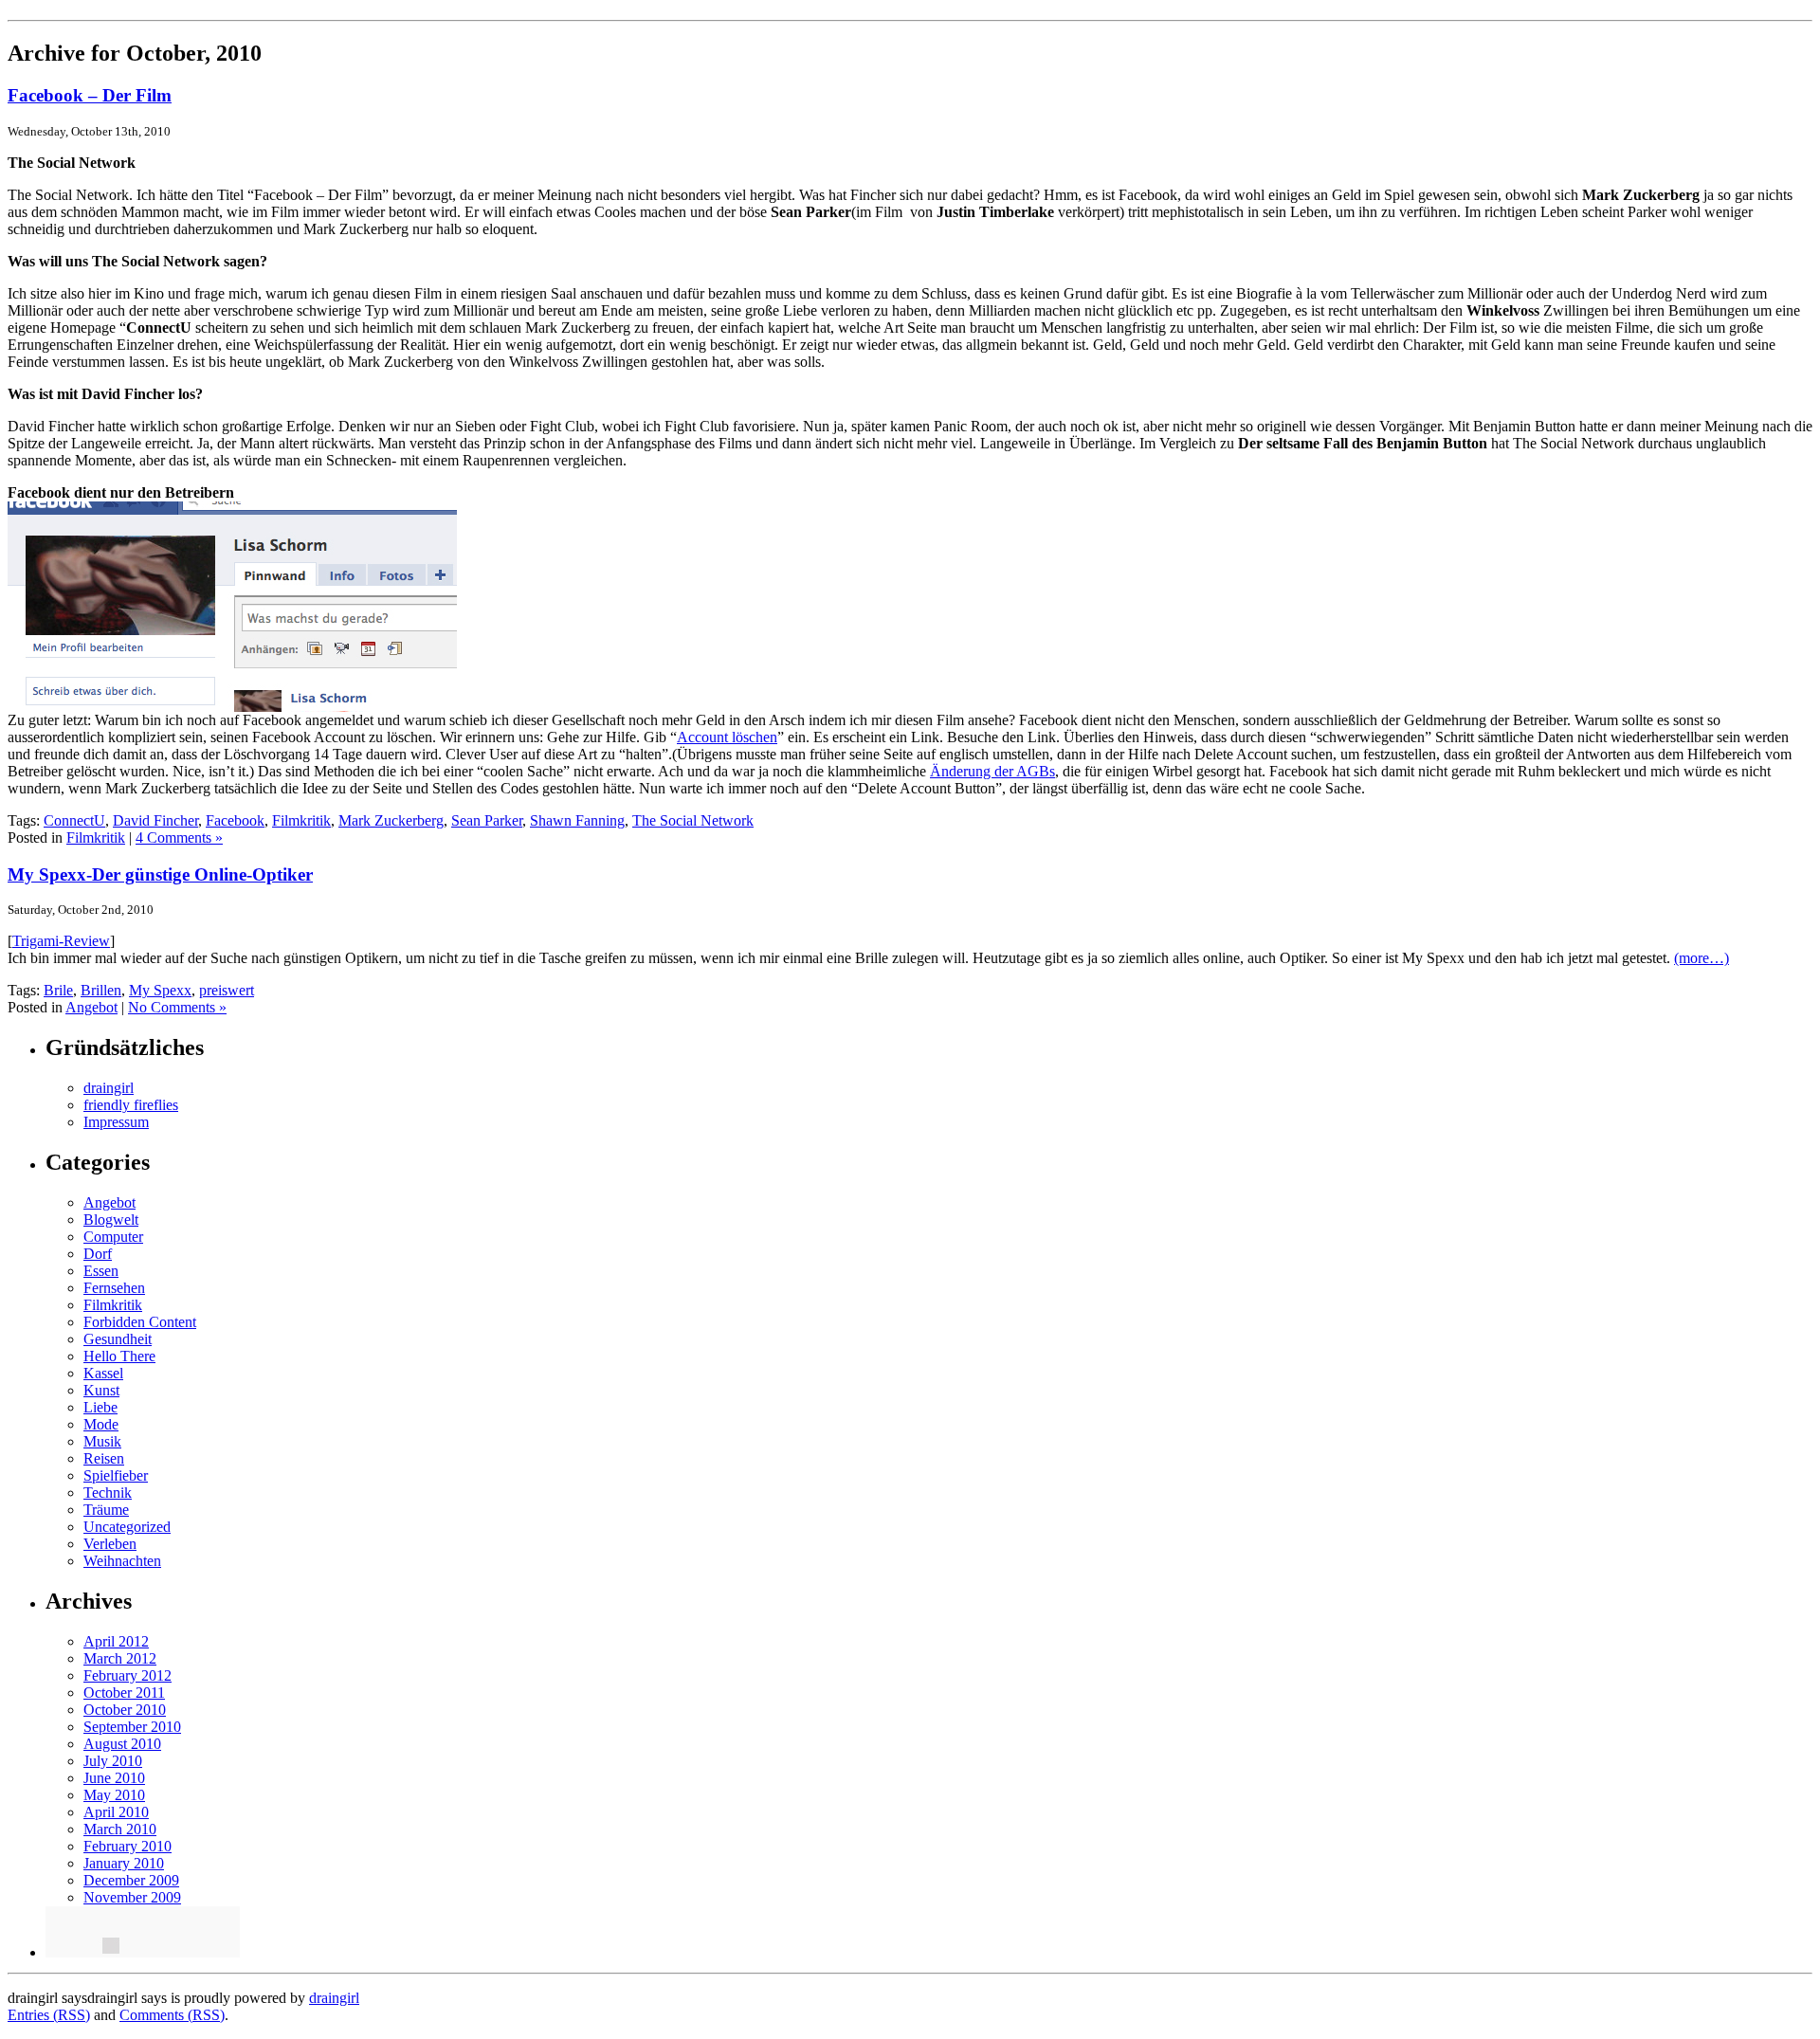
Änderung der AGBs (992, 771)
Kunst (101, 1390)
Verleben (110, 1544)
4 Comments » (179, 837)
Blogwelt (111, 1220)
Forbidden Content (140, 1322)
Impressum (116, 1122)
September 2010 (132, 1727)
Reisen (104, 1458)
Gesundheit (118, 1339)
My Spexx (160, 990)
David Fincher (155, 820)
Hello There (119, 1356)
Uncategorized (127, 1527)
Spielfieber (116, 1475)
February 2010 (127, 1846)
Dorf (98, 1254)
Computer (113, 1237)
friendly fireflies (131, 1105)
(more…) (1702, 958)
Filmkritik (301, 820)
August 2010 (122, 1744)
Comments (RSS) (172, 2015)
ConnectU (74, 820)
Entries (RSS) (49, 2015)
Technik (108, 1493)
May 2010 (114, 1795)
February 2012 (127, 1675)
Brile (58, 990)
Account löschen (727, 737)
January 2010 (124, 1863)
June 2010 (114, 1778)
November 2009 (132, 1897)
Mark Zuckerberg (391, 820)
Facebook (235, 820)
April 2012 (116, 1641)
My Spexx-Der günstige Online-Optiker (160, 874)
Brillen (101, 990)
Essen (101, 1271)
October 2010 (125, 1710)
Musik (102, 1441)
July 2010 (113, 1761)
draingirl (109, 1088)
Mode (101, 1424)
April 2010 (116, 1812)
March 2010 (120, 1829)
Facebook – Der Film (90, 95)
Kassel (103, 1373)
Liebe (100, 1407)
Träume (106, 1510)
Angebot (91, 1007)
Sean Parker (487, 820)
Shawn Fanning (577, 820)
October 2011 (124, 1693)
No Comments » (177, 1007)
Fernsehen (114, 1288)
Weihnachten (122, 1561)
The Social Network (693, 820)
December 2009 (131, 1880)
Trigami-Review (61, 941)
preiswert (227, 990)
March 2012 (120, 1658)
